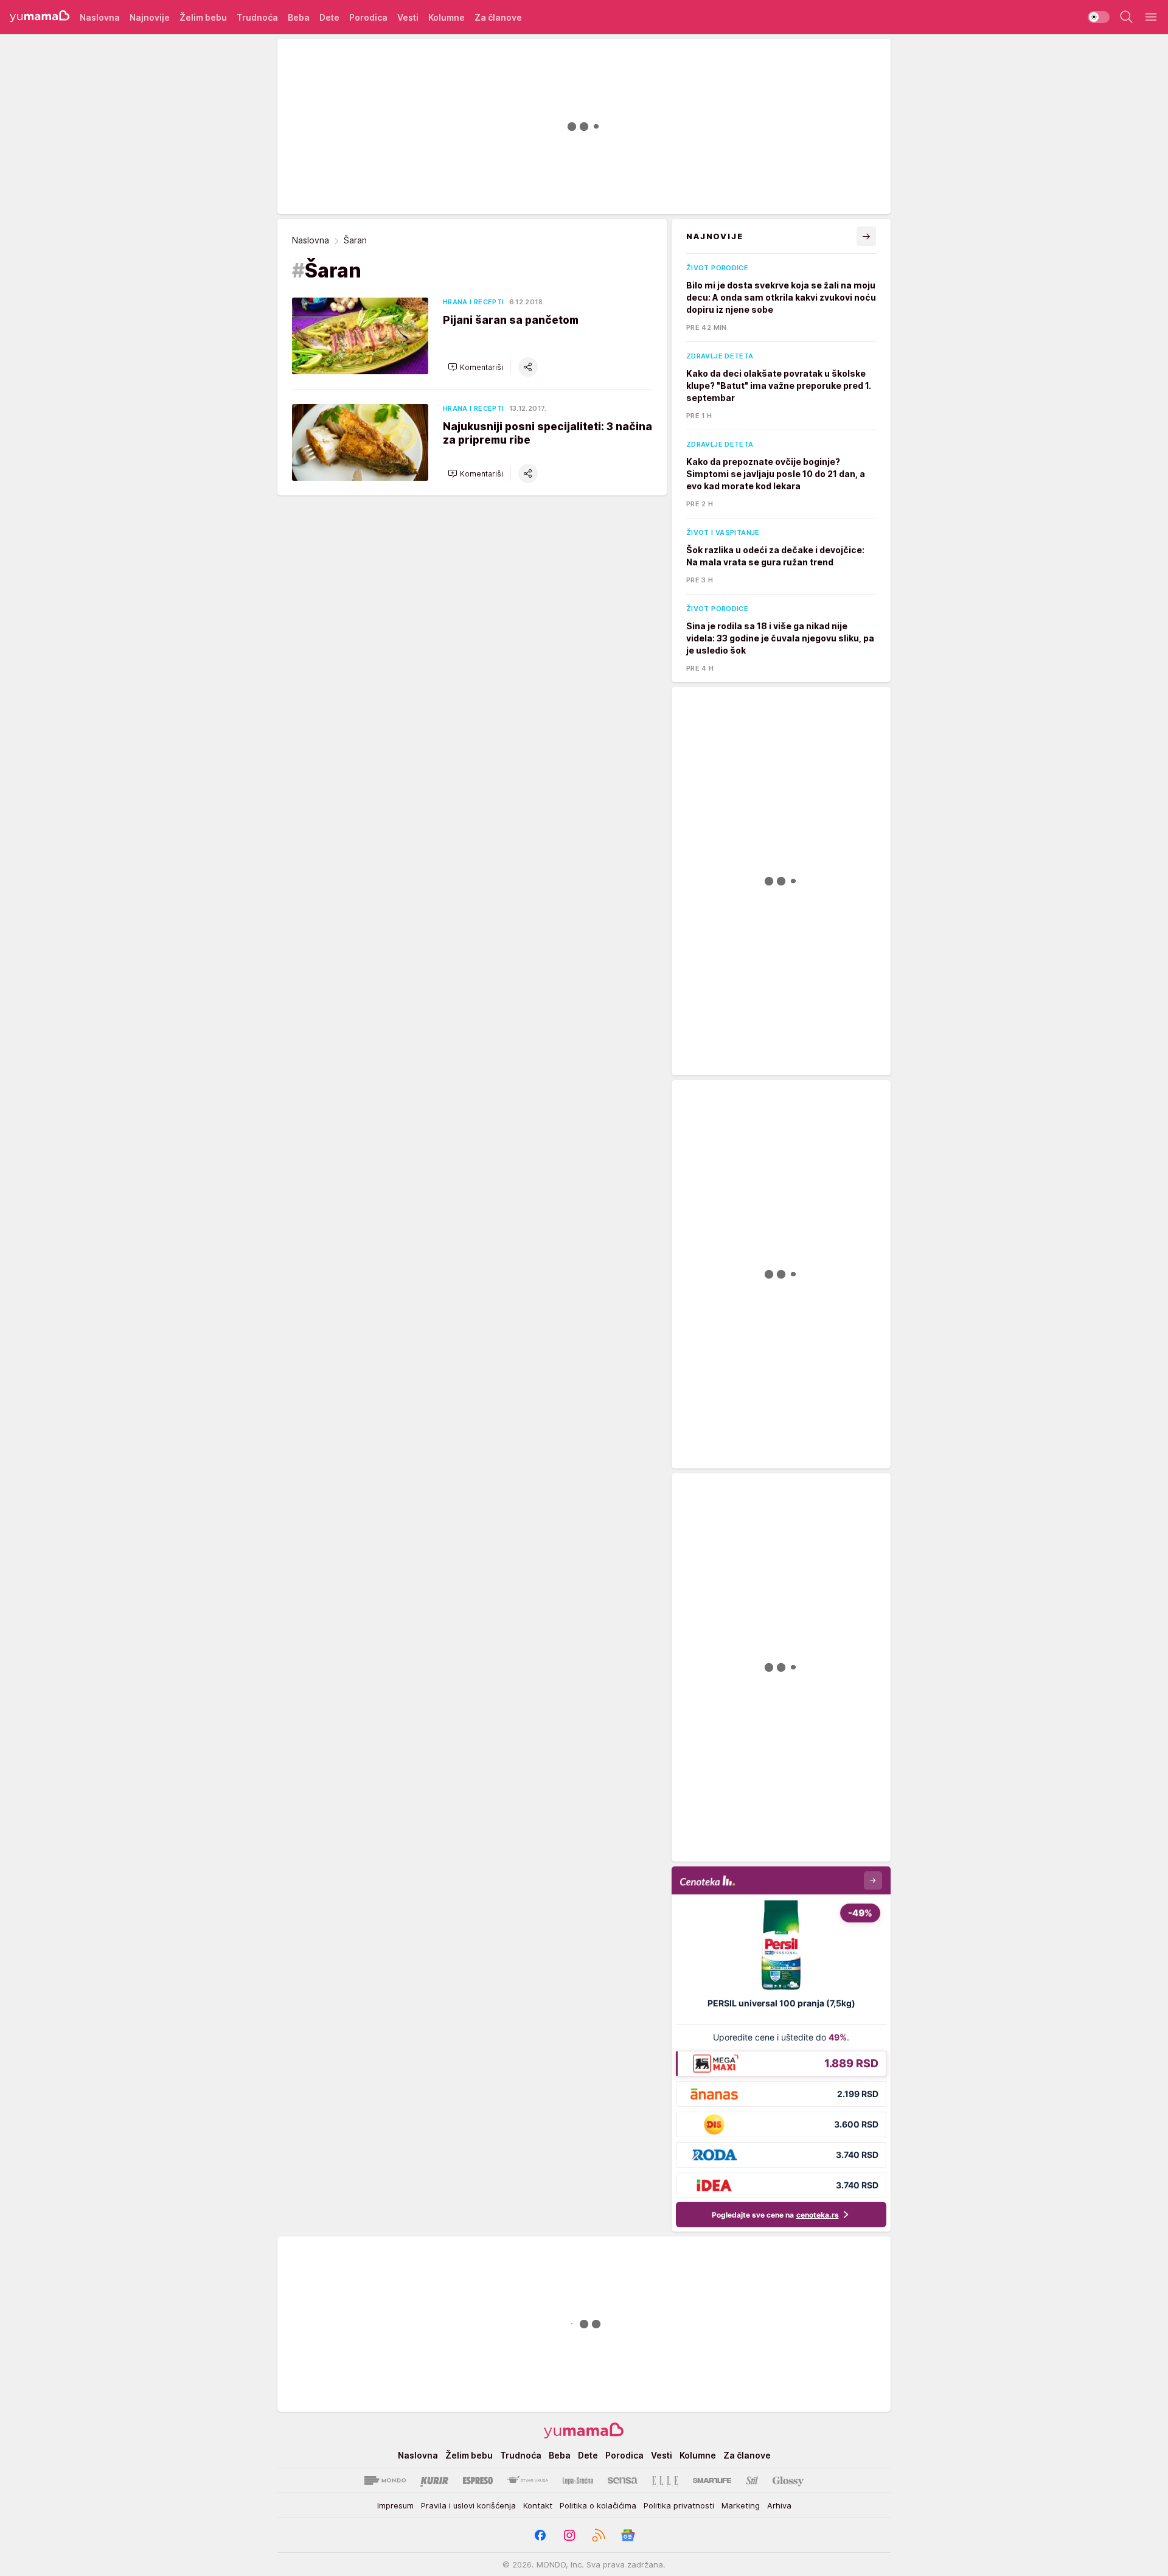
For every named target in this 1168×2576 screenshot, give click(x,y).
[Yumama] (40, 17)
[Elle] (665, 2480)
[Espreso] (478, 2480)
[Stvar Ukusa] (528, 2480)
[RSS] (599, 2535)
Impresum (395, 2505)
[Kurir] (434, 2480)
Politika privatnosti (679, 2505)
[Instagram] (569, 2535)
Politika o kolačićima (598, 2505)
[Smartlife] (712, 2480)
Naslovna (311, 240)
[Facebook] (540, 2535)
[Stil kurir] (752, 2480)
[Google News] (628, 2535)
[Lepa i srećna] (578, 2480)
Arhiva (779, 2505)
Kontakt (538, 2505)
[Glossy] (788, 2480)
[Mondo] (385, 2480)
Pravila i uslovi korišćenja (468, 2505)
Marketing (741, 2505)
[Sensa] (623, 2480)
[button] (475, 367)
